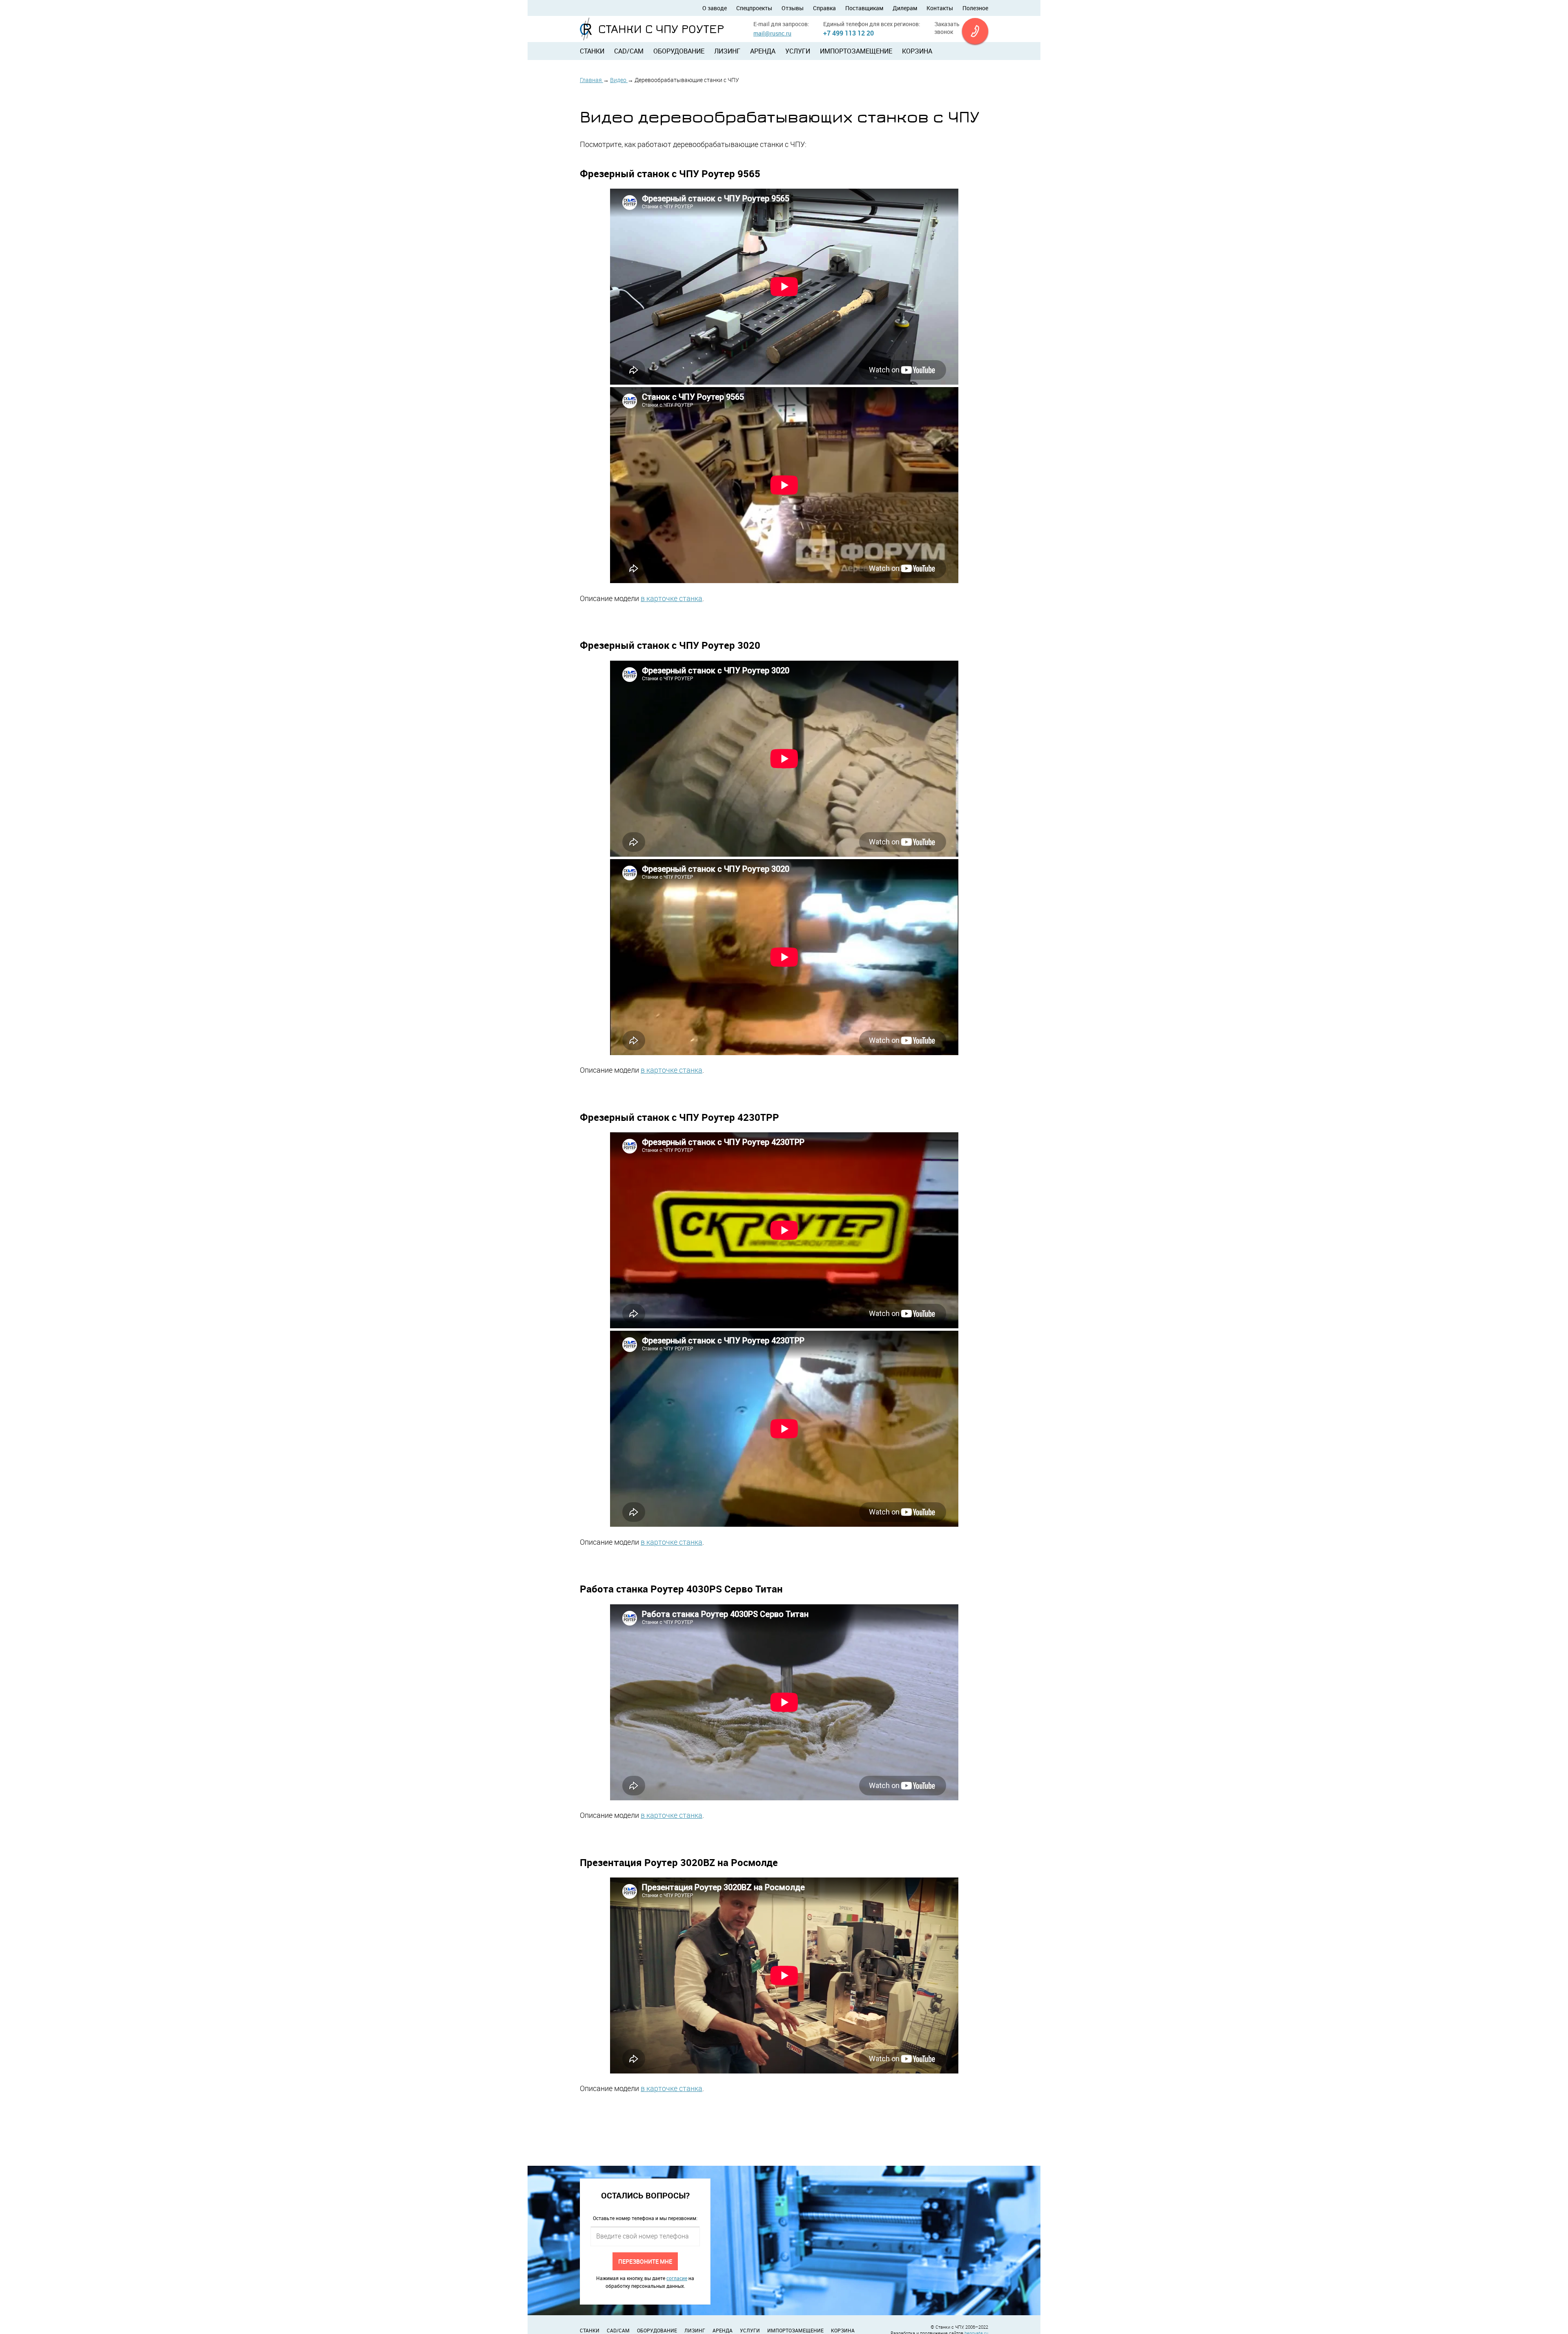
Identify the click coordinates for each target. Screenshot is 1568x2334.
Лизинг (727, 51)
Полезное (975, 8)
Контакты (940, 8)
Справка (824, 8)
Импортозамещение (856, 51)
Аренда (763, 51)
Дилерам (905, 8)
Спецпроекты (754, 8)
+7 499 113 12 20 (849, 33)
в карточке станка (672, 598)
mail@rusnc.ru (772, 33)
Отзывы (793, 8)
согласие (677, 2278)
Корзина (917, 51)
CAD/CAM (629, 51)
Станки (592, 51)
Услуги (798, 51)
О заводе (715, 8)
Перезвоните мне (645, 2261)
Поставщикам (864, 8)
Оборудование (679, 51)
